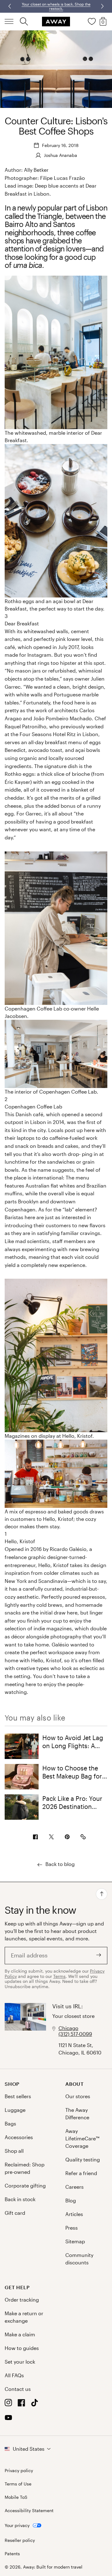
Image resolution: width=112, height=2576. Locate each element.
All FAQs (14, 2375)
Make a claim (20, 2334)
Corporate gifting (25, 2185)
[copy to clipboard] (83, 1837)
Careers (75, 2187)
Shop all (14, 2151)
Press (72, 2228)
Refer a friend (81, 2173)
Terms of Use (18, 2484)
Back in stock (20, 2199)
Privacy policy (19, 2471)
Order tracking (22, 2300)
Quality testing (83, 2159)
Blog (71, 2200)
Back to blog (60, 1864)
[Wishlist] (92, 21)
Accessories (19, 2137)
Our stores (78, 2096)
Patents (12, 2554)
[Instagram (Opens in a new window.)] (8, 2404)
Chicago (68, 2028)
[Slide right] (10, 6)
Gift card (15, 2213)
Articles (74, 2214)
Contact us (18, 2389)
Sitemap (75, 2241)
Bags (10, 2123)
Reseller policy (20, 2540)
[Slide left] (102, 6)
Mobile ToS (16, 2497)
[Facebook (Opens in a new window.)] (21, 2404)
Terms (59, 1976)
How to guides (22, 2348)
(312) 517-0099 (75, 2034)
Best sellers (18, 2096)
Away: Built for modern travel (53, 2567)
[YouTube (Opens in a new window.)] (8, 2419)
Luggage (15, 2110)
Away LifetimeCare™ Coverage (82, 2138)
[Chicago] (25, 2030)
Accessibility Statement (29, 2511)
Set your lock (20, 2362)
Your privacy (17, 2525)
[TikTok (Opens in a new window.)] (35, 2404)
